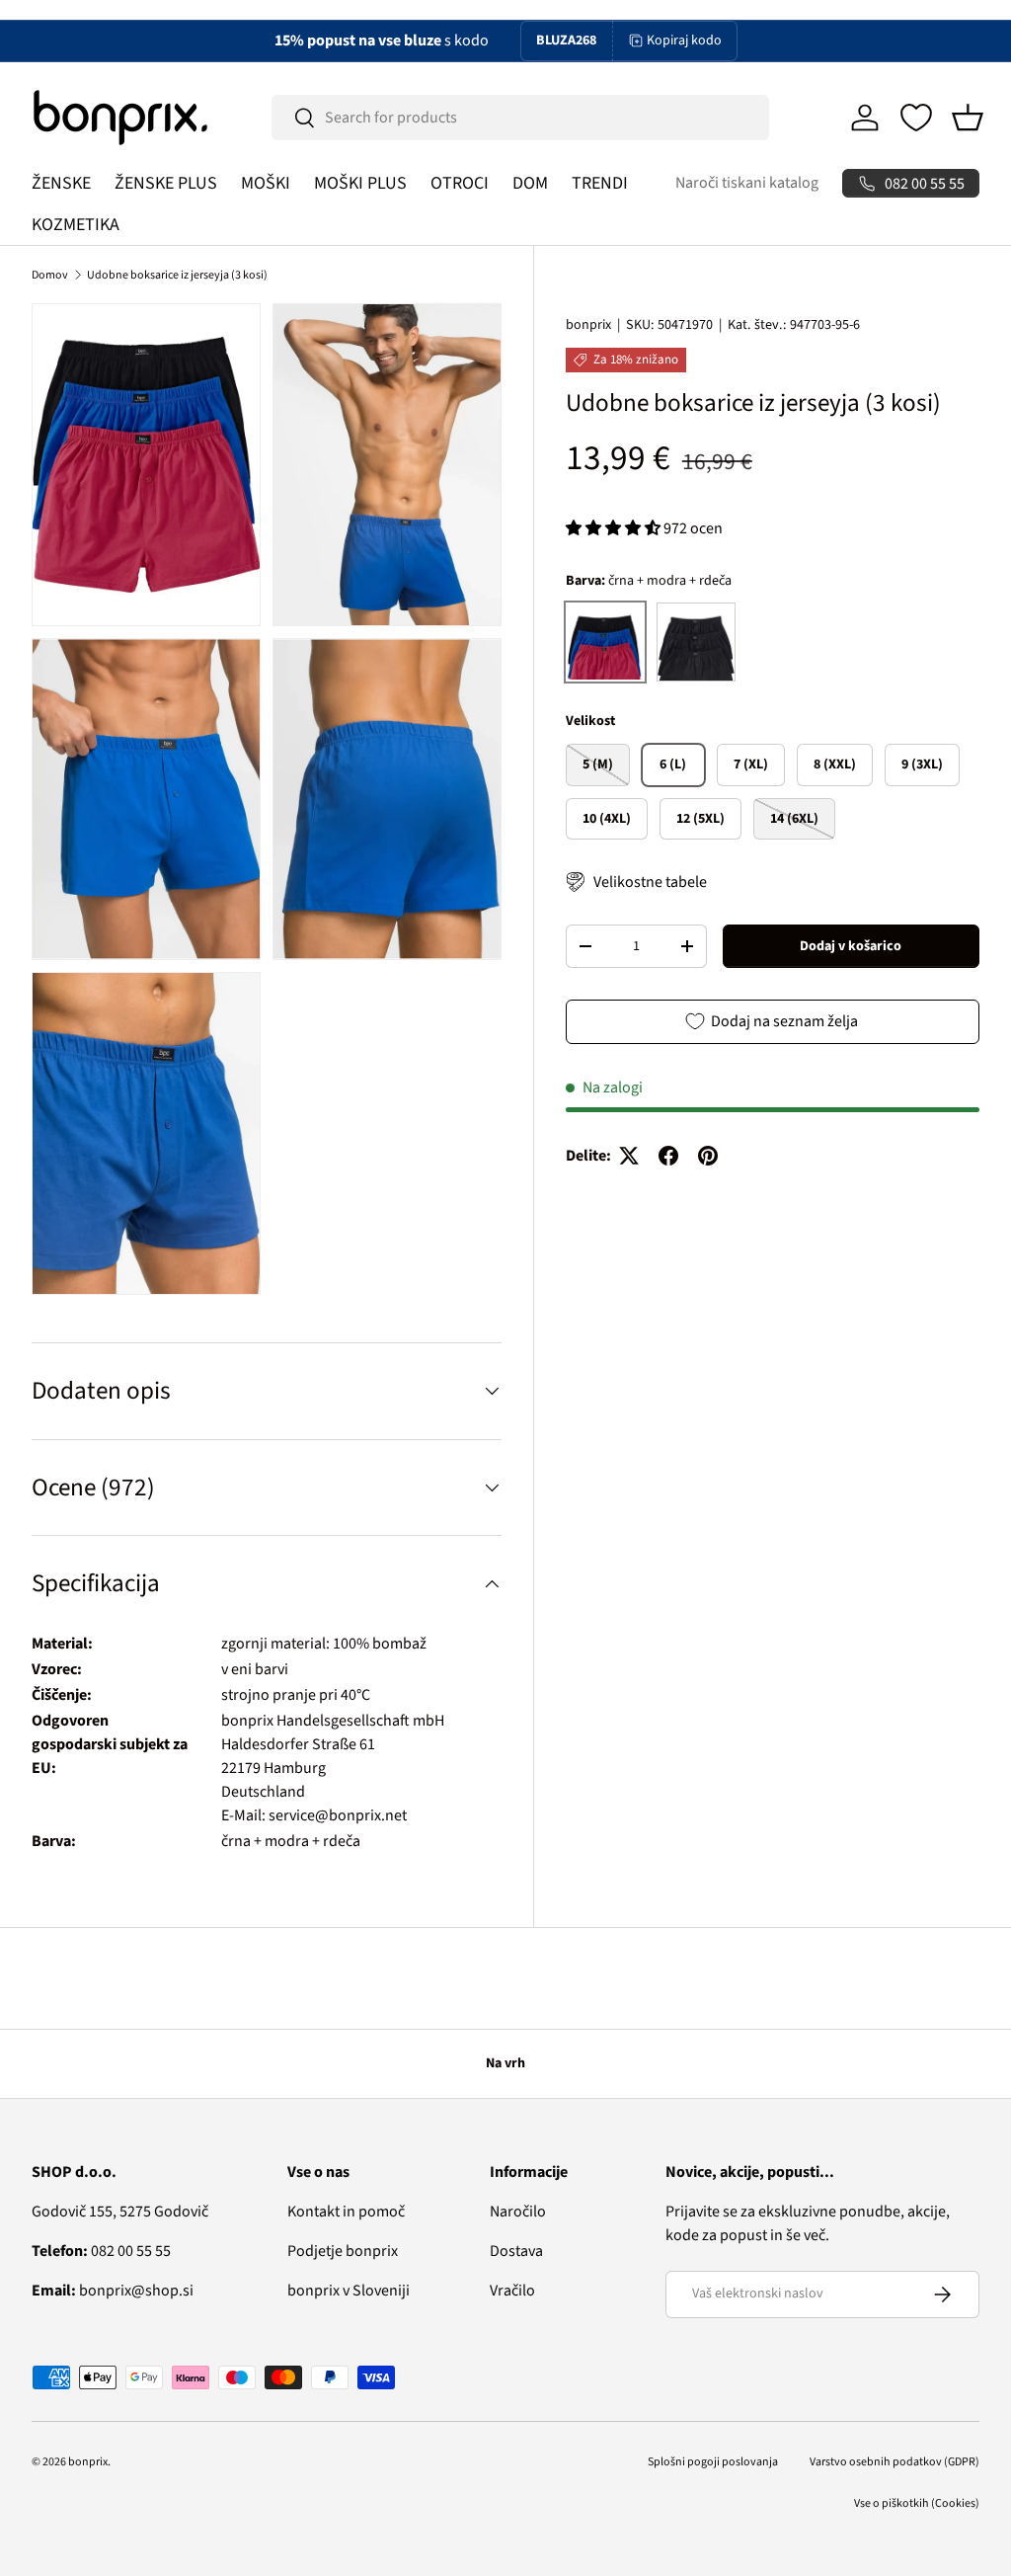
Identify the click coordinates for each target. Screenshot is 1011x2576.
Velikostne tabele (650, 882)
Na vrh (505, 2063)
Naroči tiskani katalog (747, 183)
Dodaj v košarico (851, 946)
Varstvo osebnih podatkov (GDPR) (894, 2462)
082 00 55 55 (101, 2251)
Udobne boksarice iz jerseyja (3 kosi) (177, 275)
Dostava (516, 2251)
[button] (968, 118)
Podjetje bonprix (343, 2251)
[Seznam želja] (916, 118)
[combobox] (520, 118)
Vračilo (512, 2291)
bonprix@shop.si (113, 2291)
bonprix (588, 325)
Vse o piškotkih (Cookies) (917, 2503)
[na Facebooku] (668, 1156)
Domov (50, 275)
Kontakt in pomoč (346, 2212)
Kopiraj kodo (684, 40)
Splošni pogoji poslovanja (713, 2462)
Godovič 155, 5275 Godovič (120, 2212)
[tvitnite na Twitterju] (629, 1156)
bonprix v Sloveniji (349, 2291)
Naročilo (518, 2212)
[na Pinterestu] (708, 1156)
